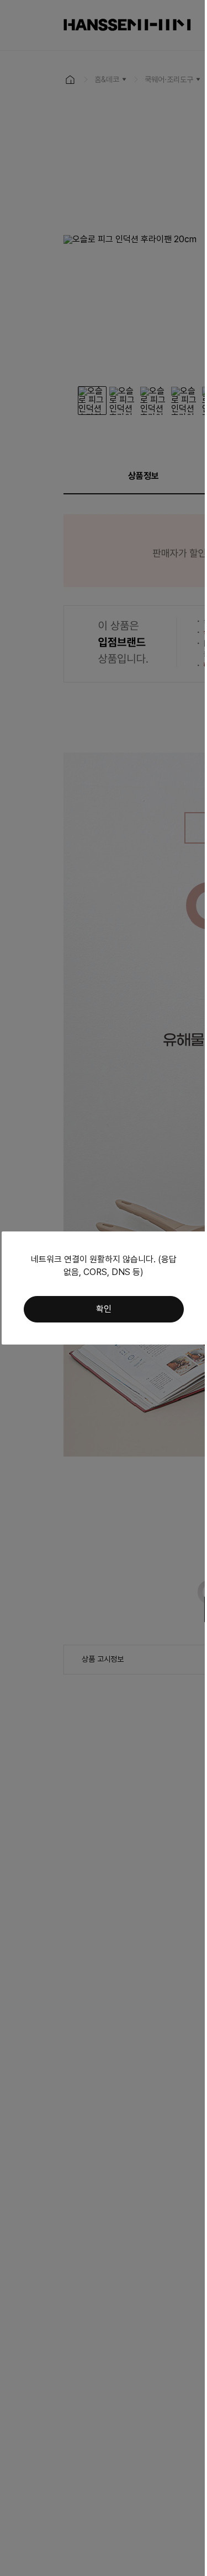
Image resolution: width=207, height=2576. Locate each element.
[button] (104, 1309)
